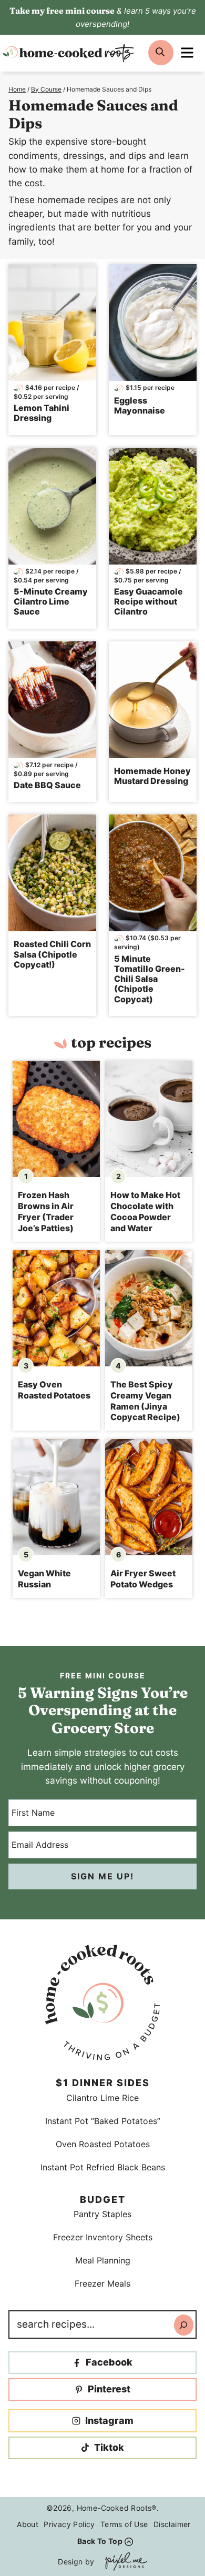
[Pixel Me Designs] (124, 2562)
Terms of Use (124, 2524)
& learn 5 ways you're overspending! (103, 17)
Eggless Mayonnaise (140, 405)
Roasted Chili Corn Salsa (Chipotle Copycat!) (52, 954)
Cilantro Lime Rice (102, 2098)
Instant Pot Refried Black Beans (103, 2167)
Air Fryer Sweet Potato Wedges (143, 1579)
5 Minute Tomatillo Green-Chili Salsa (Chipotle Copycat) (150, 979)
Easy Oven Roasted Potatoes (54, 1390)
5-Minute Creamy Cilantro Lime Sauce (51, 601)
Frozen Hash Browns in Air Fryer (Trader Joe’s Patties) (46, 1211)
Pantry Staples (102, 2214)
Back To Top (100, 2541)
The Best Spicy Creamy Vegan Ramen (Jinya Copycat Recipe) (145, 1401)
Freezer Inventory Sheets (103, 2237)
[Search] (184, 2325)
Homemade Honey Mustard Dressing (152, 776)
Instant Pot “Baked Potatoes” (103, 2121)
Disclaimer (172, 2524)
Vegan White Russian (44, 1579)
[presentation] (56, 1119)
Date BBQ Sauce (47, 785)
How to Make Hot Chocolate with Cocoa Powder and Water (145, 1211)
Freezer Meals (102, 2283)
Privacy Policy (69, 2524)
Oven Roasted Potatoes (103, 2144)
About (28, 2524)
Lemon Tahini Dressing (42, 413)
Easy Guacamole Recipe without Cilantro (148, 601)
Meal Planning (103, 2260)
